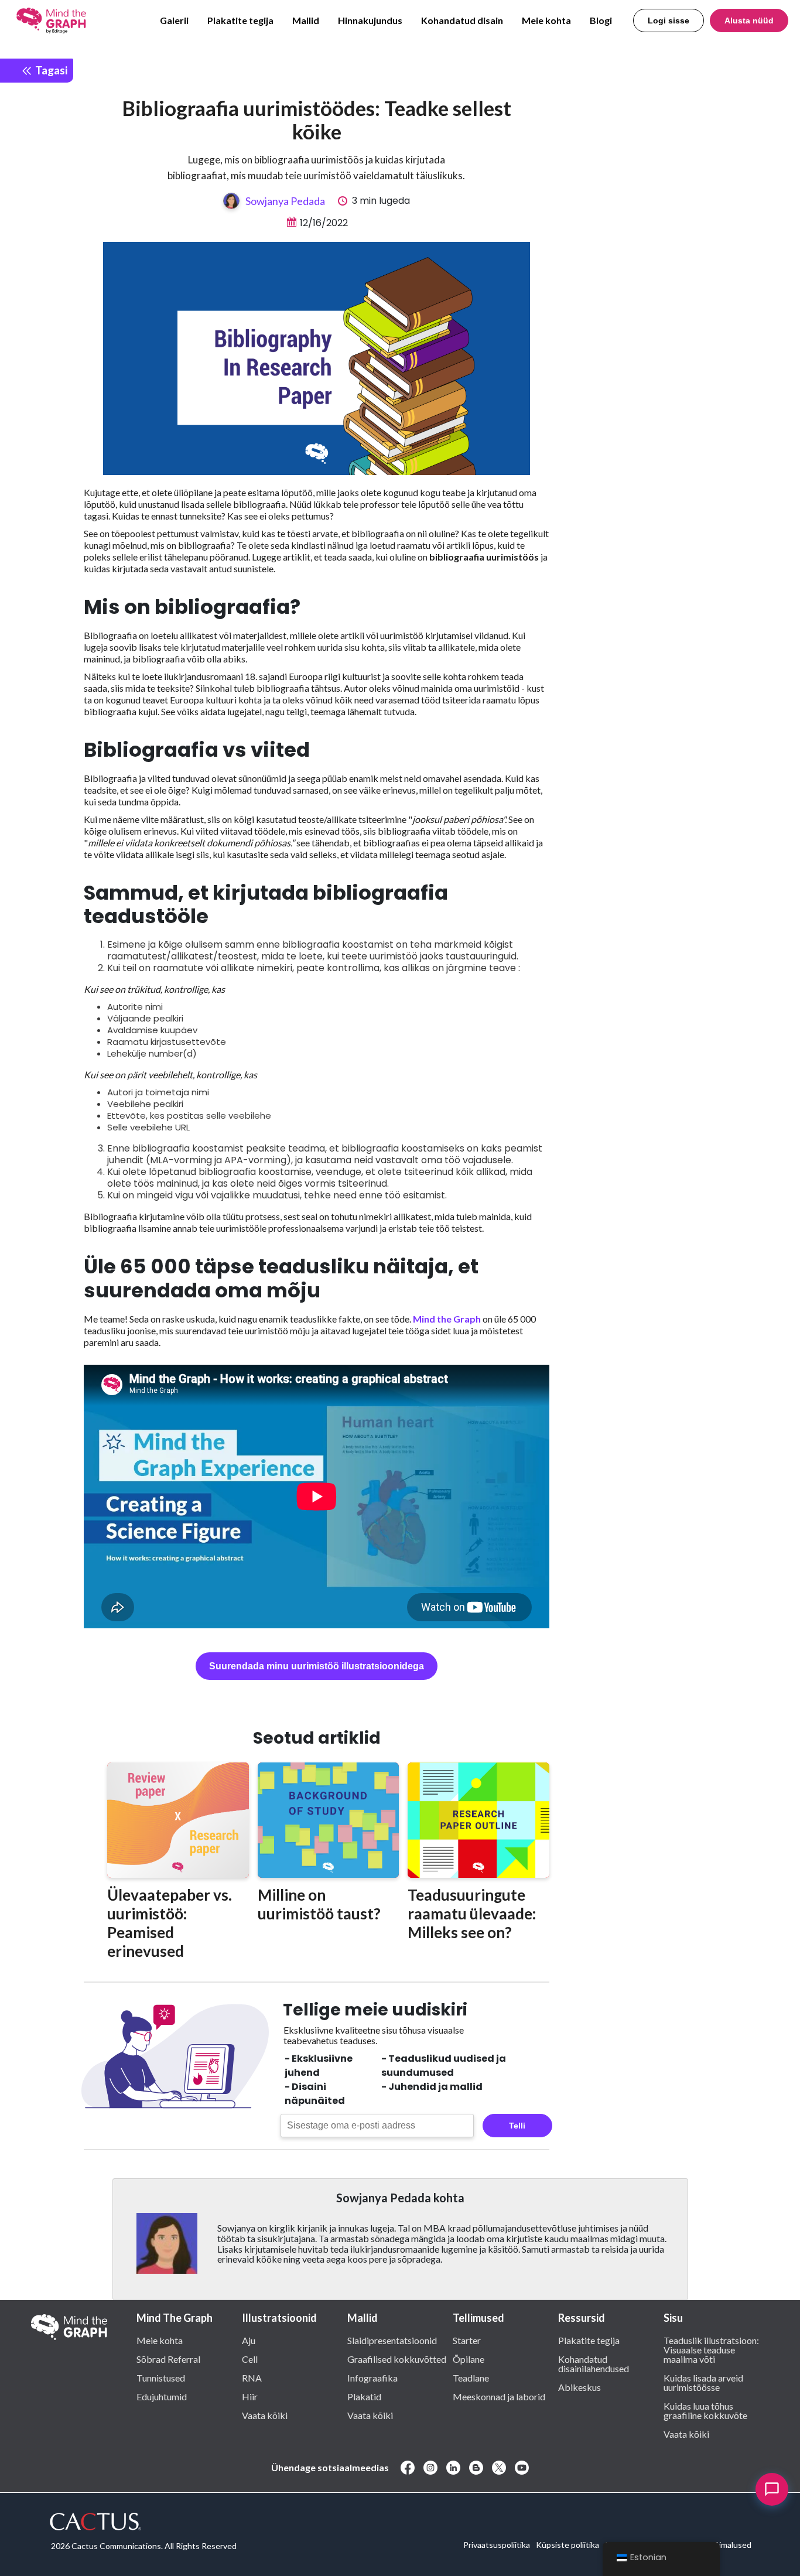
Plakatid (364, 2396)
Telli (517, 2126)
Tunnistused (161, 2377)
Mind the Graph (447, 1319)
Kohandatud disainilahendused (594, 2363)
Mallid (306, 20)
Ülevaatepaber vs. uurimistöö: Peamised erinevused (170, 1923)
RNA (252, 2377)
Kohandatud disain (462, 20)
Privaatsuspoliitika (497, 2545)
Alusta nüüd (749, 21)
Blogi (601, 20)
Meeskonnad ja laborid (499, 2396)
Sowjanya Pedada (285, 201)
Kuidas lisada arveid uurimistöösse (703, 2382)
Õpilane (469, 2359)
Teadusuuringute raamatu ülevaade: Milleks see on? (472, 1914)
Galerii (174, 20)
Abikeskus (580, 2387)
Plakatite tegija (240, 20)
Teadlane (471, 2377)
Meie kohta (546, 20)
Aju (249, 2340)
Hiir (250, 2396)
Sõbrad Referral (168, 2359)
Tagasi (50, 70)
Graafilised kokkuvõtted (397, 2359)
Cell (250, 2359)
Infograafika (372, 2377)
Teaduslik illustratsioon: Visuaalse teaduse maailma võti (711, 2349)
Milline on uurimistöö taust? (319, 1904)
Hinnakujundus (370, 20)
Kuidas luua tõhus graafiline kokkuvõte (705, 2410)
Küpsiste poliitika (567, 2545)
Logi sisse (669, 21)
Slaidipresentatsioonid (392, 2340)
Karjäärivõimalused (717, 2545)
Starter (467, 2340)
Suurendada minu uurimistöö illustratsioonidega (317, 1666)
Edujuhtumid (162, 2396)
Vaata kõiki (265, 2415)
